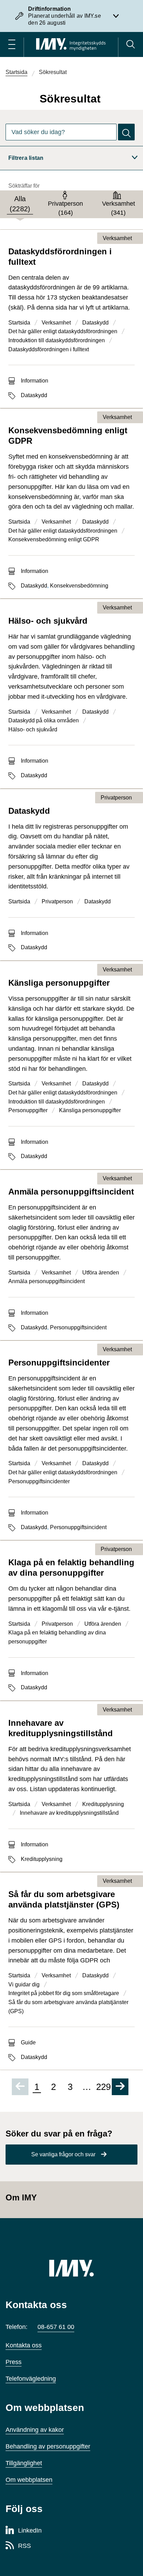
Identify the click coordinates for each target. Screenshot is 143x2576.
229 (103, 2087)
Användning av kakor (35, 2430)
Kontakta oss (24, 2345)
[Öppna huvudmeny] (12, 44)
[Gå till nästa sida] (120, 2087)
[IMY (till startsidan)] (71, 2268)
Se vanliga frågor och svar (63, 2154)
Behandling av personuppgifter (48, 2446)
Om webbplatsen (29, 2480)
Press (14, 2362)
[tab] (20, 204)
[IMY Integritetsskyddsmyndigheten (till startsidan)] (71, 44)
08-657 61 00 (56, 2327)
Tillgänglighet (24, 2463)
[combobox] (61, 132)
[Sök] (131, 44)
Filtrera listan (26, 158)
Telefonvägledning (31, 2379)
